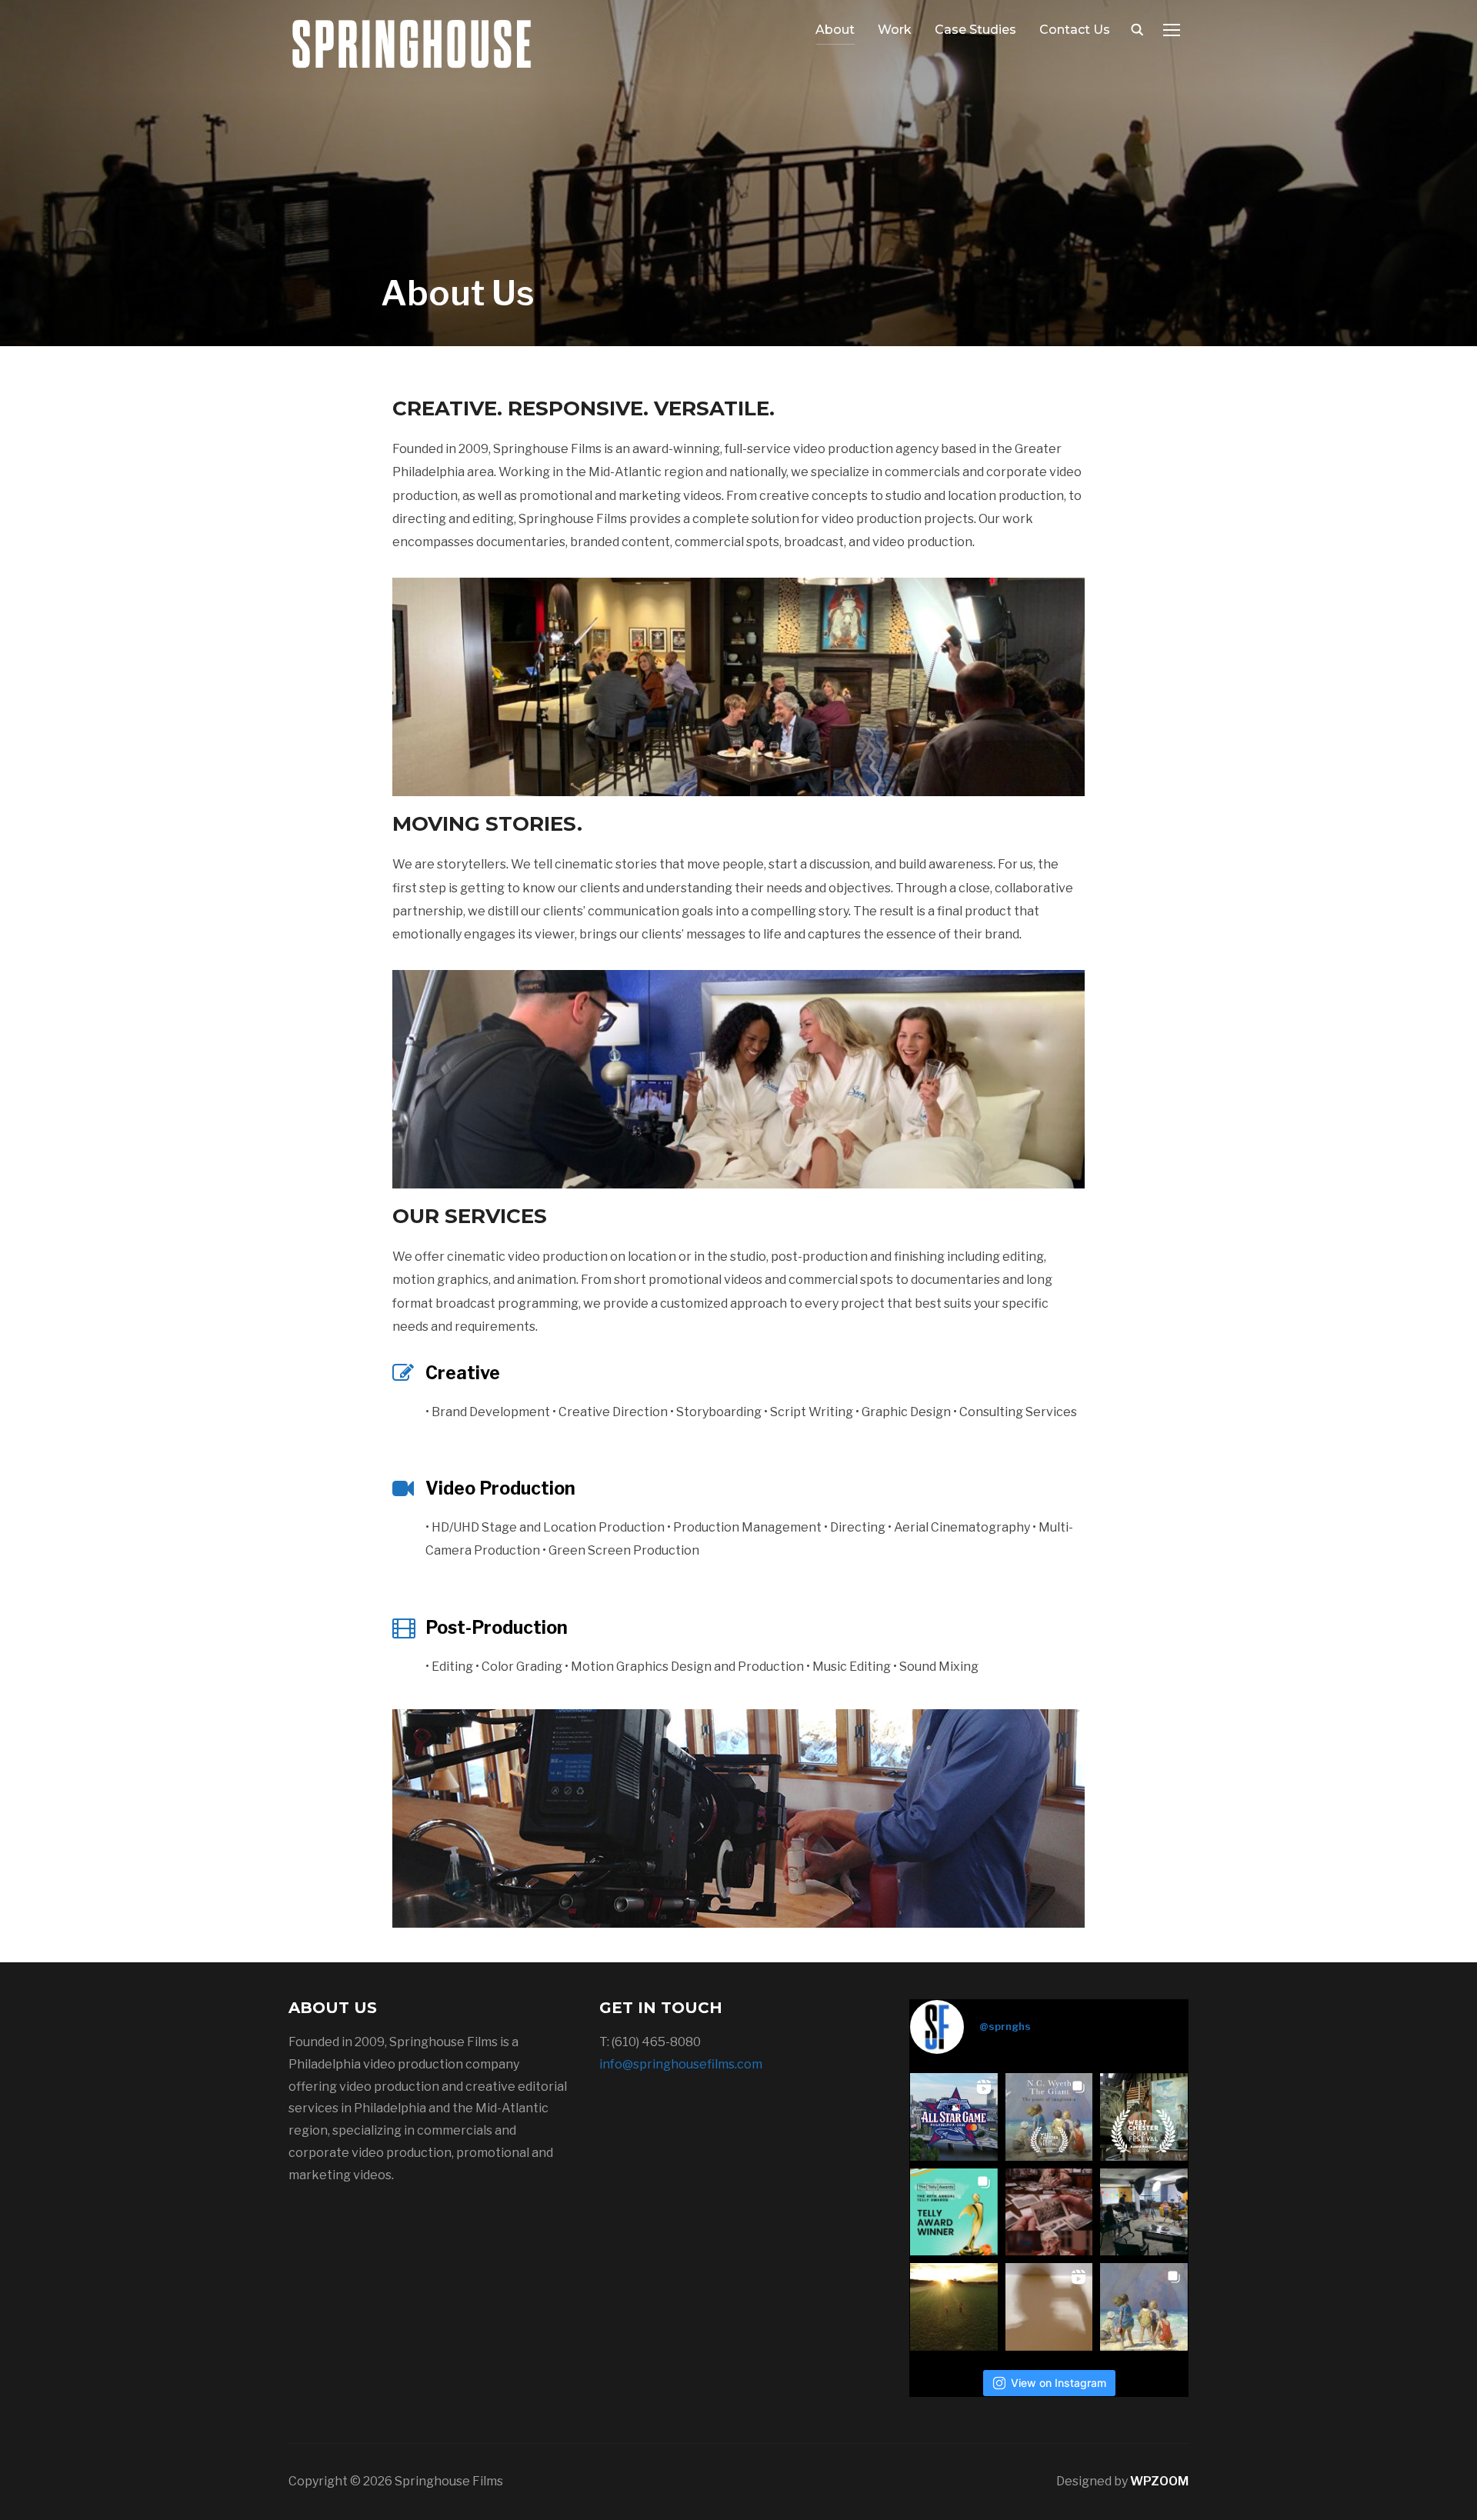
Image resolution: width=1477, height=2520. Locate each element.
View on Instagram (1059, 2383)
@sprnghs (1005, 2026)
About (835, 30)
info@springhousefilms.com (681, 2064)
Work (895, 30)
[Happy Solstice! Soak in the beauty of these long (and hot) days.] (954, 2307)
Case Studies (975, 30)
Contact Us (1075, 30)
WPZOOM (1159, 2481)
